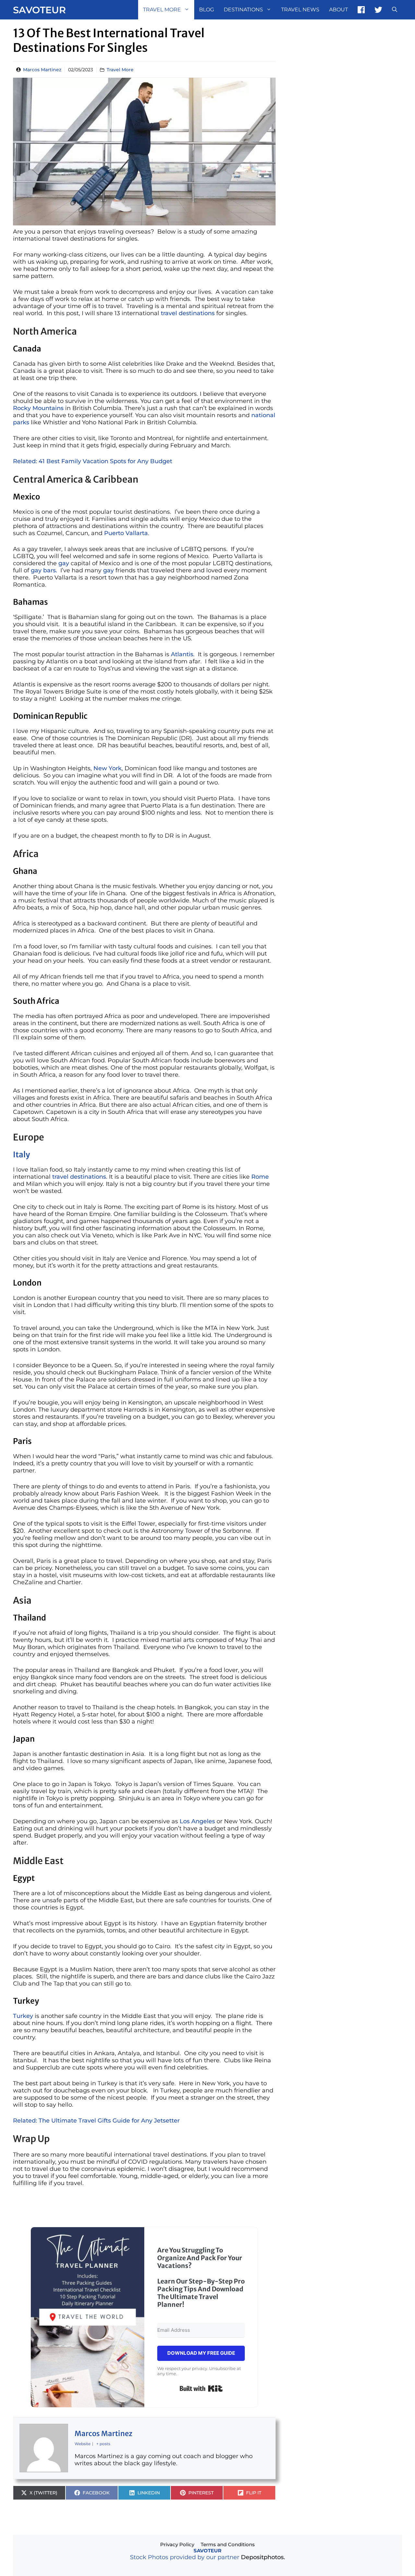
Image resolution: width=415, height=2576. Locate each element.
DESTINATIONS (243, 10)
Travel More (162, 10)
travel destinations (189, 313)
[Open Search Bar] (395, 10)
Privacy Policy (177, 2544)
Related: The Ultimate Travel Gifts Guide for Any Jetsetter (96, 2121)
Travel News (300, 10)
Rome (260, 1177)
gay (65, 563)
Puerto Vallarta (126, 533)
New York (107, 768)
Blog (207, 10)
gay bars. (44, 570)
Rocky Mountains (38, 408)
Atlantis (182, 654)
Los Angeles (197, 1821)
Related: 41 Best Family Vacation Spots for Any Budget (93, 461)
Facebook (361, 10)
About (338, 10)
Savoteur (39, 10)
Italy (21, 1155)
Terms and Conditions (228, 2544)
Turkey (23, 2016)
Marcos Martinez (42, 70)
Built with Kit (201, 2388)
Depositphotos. (263, 2557)
